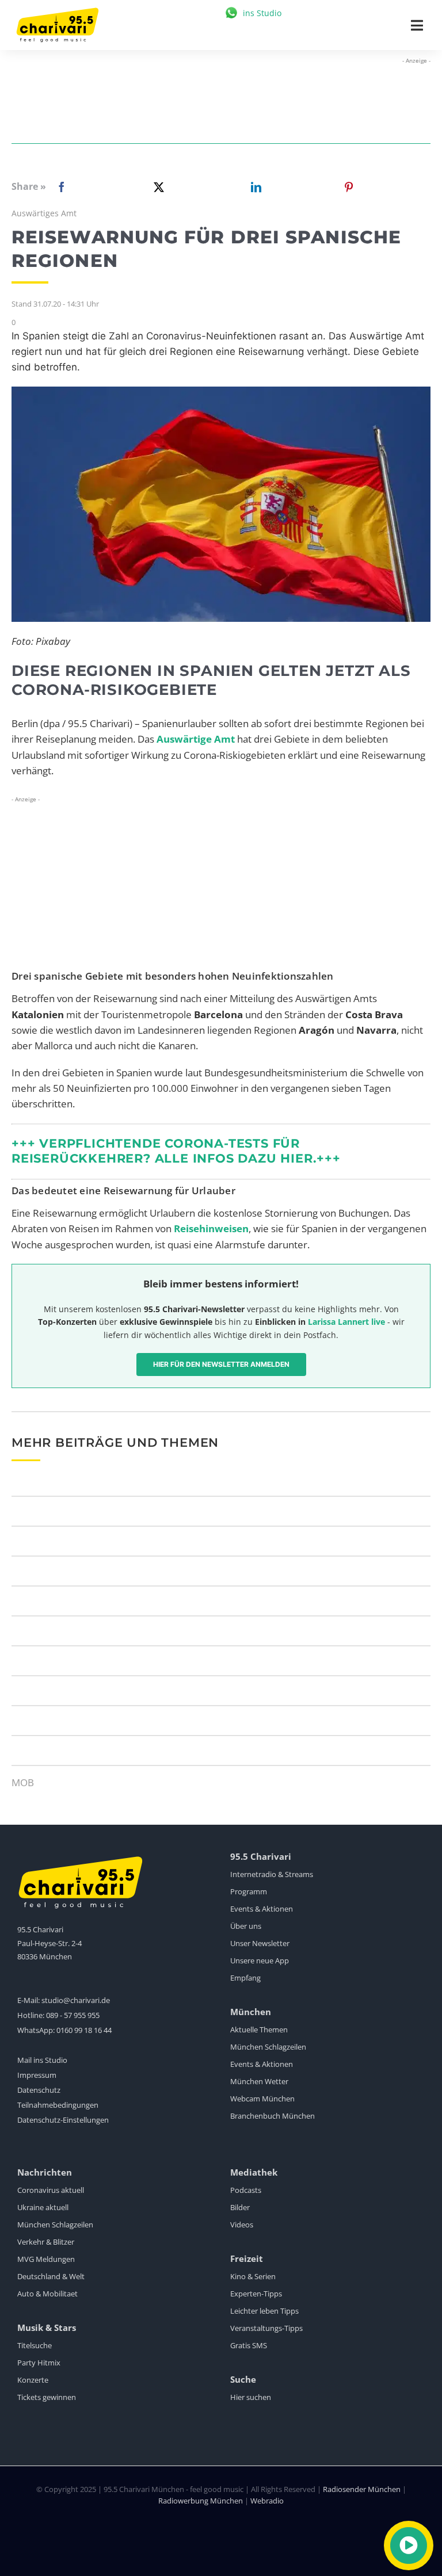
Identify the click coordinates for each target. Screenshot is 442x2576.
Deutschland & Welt (51, 2276)
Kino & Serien (253, 2276)
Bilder (240, 2207)
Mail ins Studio (42, 2060)
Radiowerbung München (201, 2501)
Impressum (37, 2075)
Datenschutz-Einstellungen (63, 2120)
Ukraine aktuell (43, 2207)
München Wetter (259, 2081)
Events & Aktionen (262, 1909)
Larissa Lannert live (346, 1322)
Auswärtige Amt (196, 739)
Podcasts (246, 2190)
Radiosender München (362, 2489)
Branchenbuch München (273, 2116)
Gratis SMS (249, 2345)
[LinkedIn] (254, 187)
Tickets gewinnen (47, 2397)
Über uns (246, 1926)
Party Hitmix (39, 2363)
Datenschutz (39, 2090)
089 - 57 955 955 (73, 2015)
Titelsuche (35, 2345)
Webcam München (262, 2099)
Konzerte (33, 2380)
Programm (249, 1891)
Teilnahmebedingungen (58, 2105)
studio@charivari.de (76, 2000)
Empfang (245, 1978)
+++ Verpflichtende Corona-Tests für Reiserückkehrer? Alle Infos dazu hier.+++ (176, 1151)
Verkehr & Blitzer (46, 2242)
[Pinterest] (349, 187)
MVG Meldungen (46, 2259)
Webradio (267, 2501)
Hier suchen (251, 2397)
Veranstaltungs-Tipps (266, 2328)
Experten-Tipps (256, 2294)
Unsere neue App (260, 1960)
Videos (242, 2225)
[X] (157, 187)
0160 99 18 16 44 (84, 2030)
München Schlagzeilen (268, 2047)
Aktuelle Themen (259, 2030)
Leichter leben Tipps (264, 2311)
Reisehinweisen (211, 1228)
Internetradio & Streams (272, 1874)
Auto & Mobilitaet (47, 2294)
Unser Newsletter (260, 1943)
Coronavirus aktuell (51, 2190)
